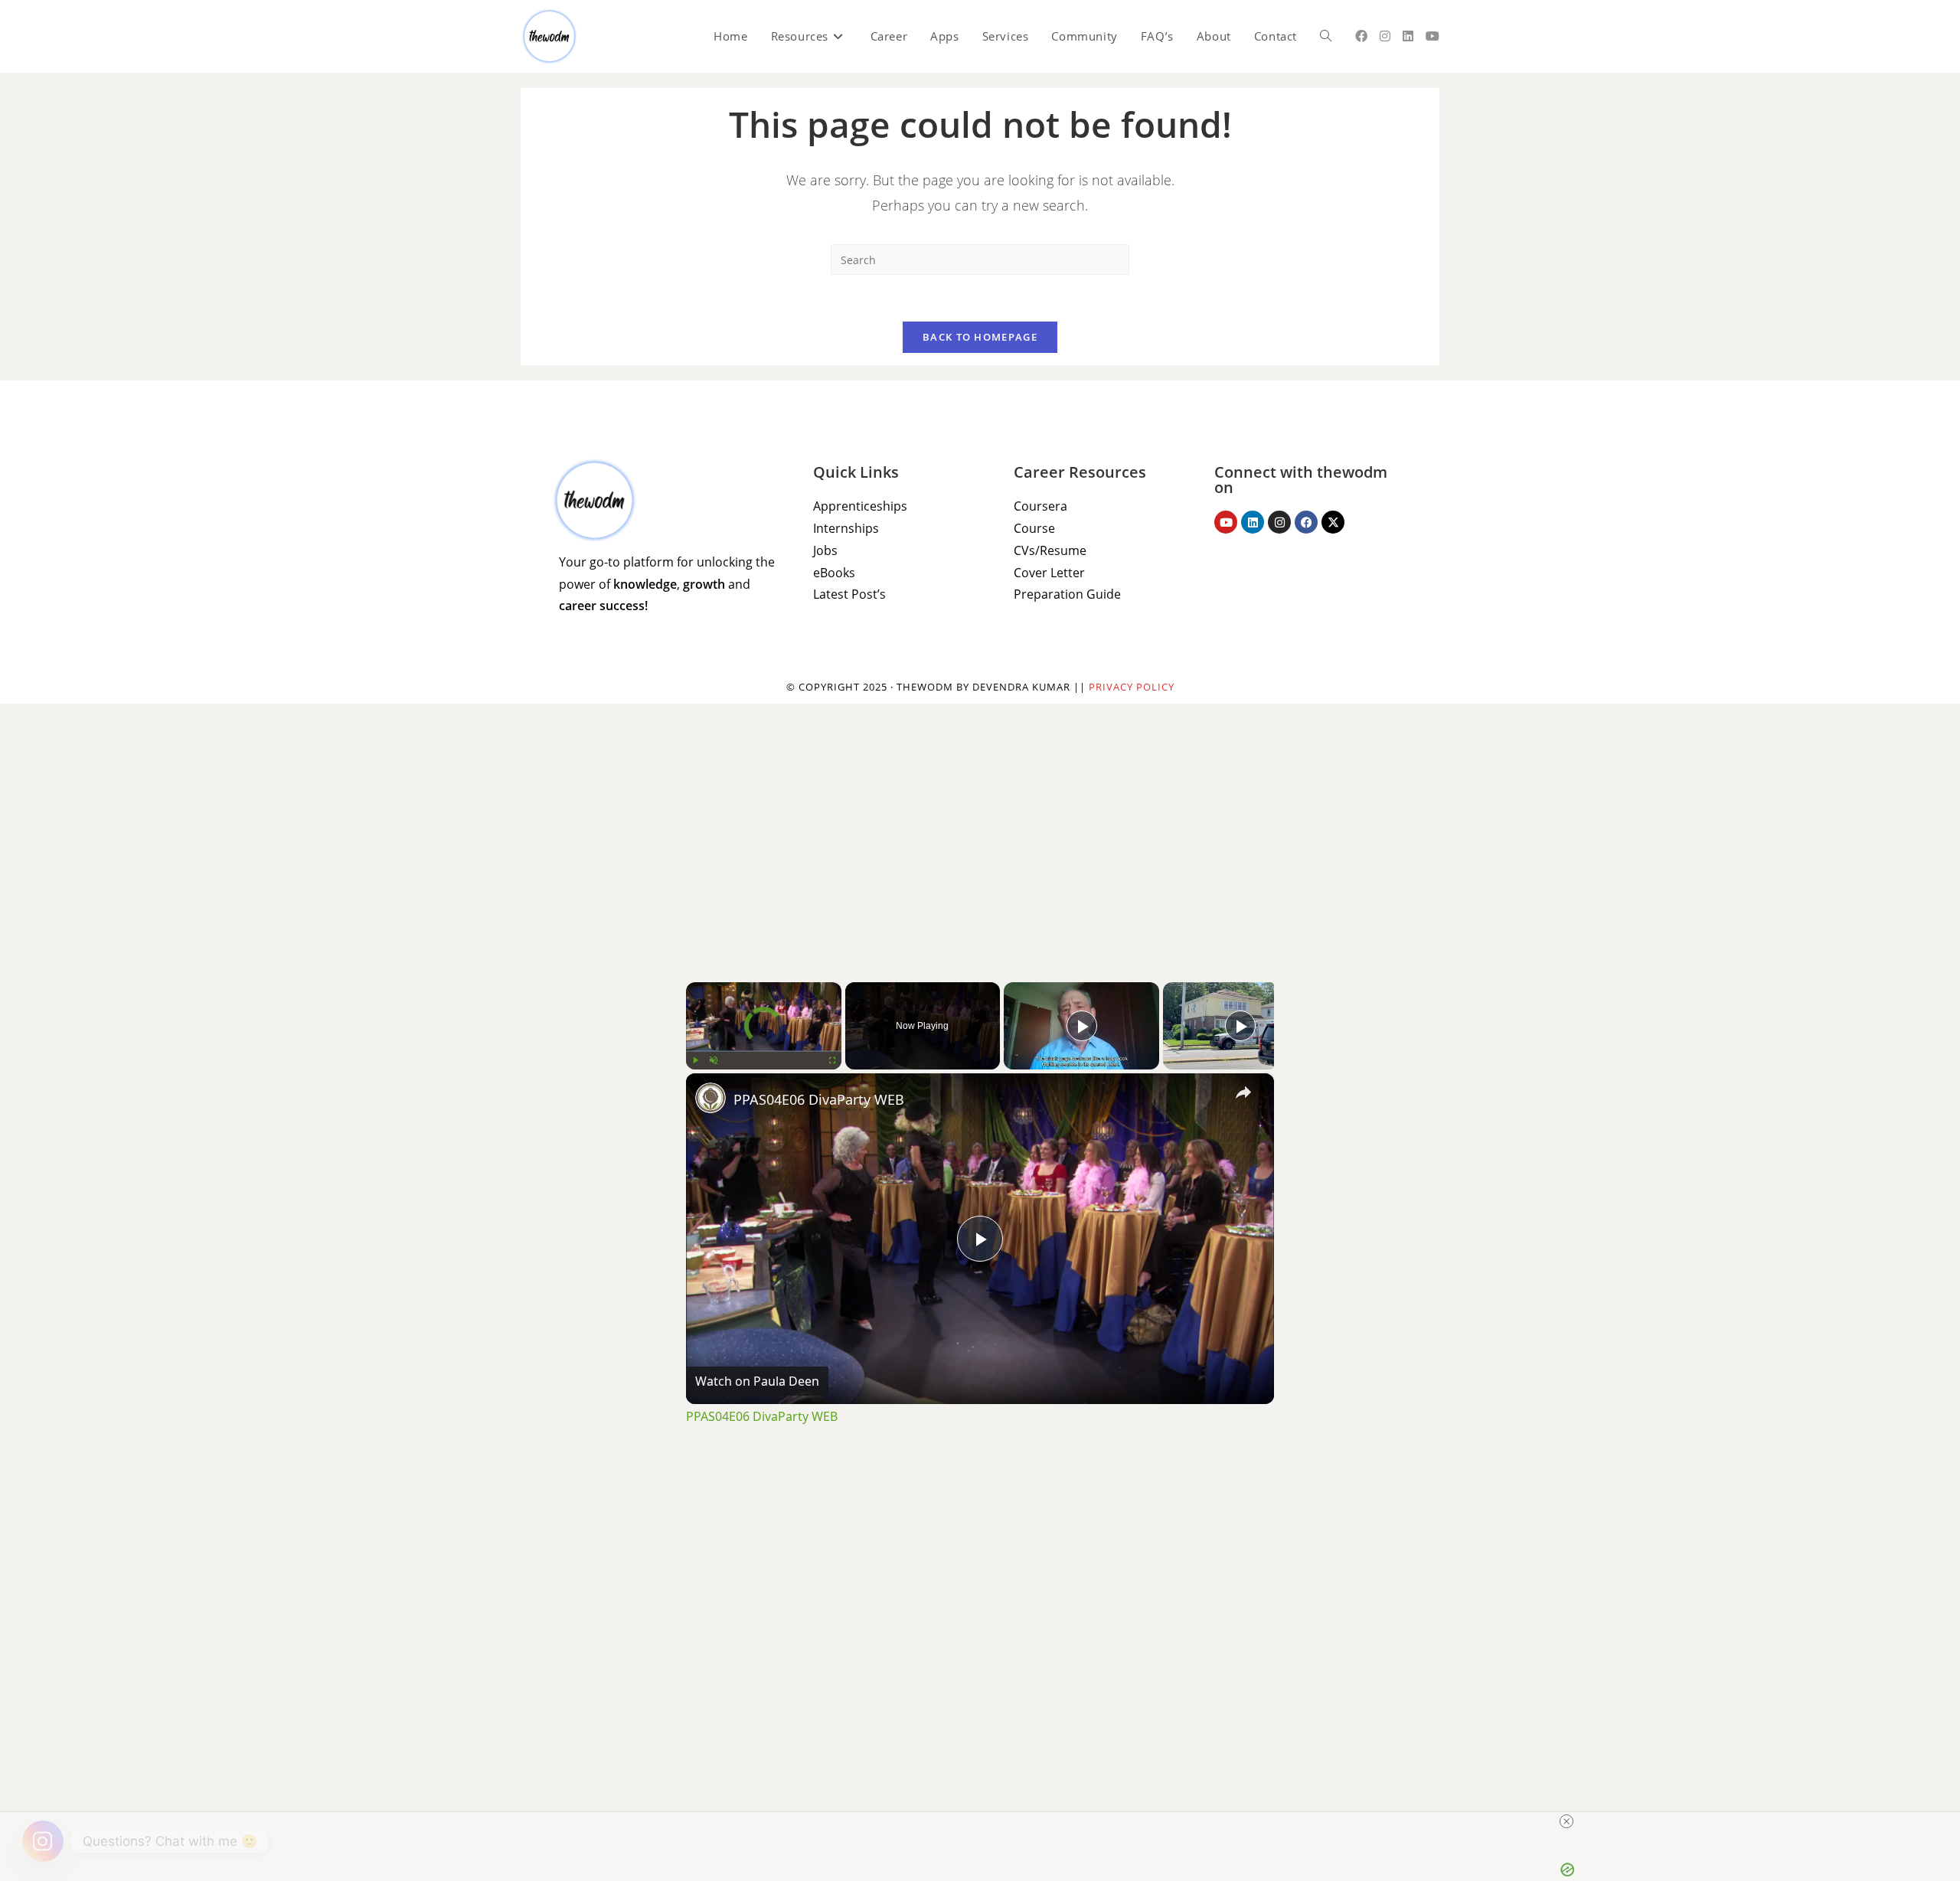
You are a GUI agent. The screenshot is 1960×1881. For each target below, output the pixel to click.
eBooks (834, 573)
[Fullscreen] (832, 1060)
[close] (1566, 1821)
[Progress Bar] (764, 1051)
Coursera (1040, 506)
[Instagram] (1279, 522)
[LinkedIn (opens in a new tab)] (1408, 36)
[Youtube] (1226, 522)
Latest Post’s (849, 594)
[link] (710, 1098)
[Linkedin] (1253, 522)
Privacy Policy (1132, 687)
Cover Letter (1049, 573)
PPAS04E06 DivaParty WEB (819, 1099)
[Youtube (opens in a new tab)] (1432, 36)
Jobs (825, 550)
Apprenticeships (860, 506)
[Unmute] (714, 1060)
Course (1034, 528)
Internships (846, 528)
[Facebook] (1306, 522)
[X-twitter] (1333, 522)
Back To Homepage (980, 337)
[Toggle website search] (1326, 36)
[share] (1243, 1092)
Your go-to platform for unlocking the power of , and (667, 584)
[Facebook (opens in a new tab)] (1361, 36)
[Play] (695, 1060)
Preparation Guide (1067, 594)
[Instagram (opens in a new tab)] (1385, 36)
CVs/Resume (1050, 550)
